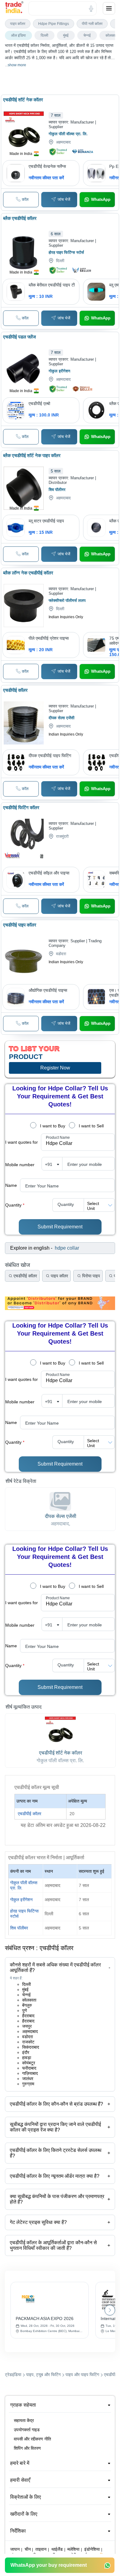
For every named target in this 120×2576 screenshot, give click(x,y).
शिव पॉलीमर (19, 1928)
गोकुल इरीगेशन (21, 1900)
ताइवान (41, 2549)
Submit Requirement (60, 1227)
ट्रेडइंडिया (13, 2375)
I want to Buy (53, 1126)
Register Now (55, 1068)
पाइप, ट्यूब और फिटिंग (43, 2375)
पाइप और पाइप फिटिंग (82, 2375)
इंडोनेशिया (92, 2549)
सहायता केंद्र (24, 2420)
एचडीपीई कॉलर (30, 1814)
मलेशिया (73, 2549)
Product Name (58, 1138)
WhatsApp (101, 199)
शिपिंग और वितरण (27, 2448)
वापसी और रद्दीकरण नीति (32, 2439)
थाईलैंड (57, 2549)
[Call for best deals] (21, 200)
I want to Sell (91, 1126)
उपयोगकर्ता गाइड (27, 2430)
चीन (28, 2549)
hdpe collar (67, 1248)
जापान (15, 2549)
